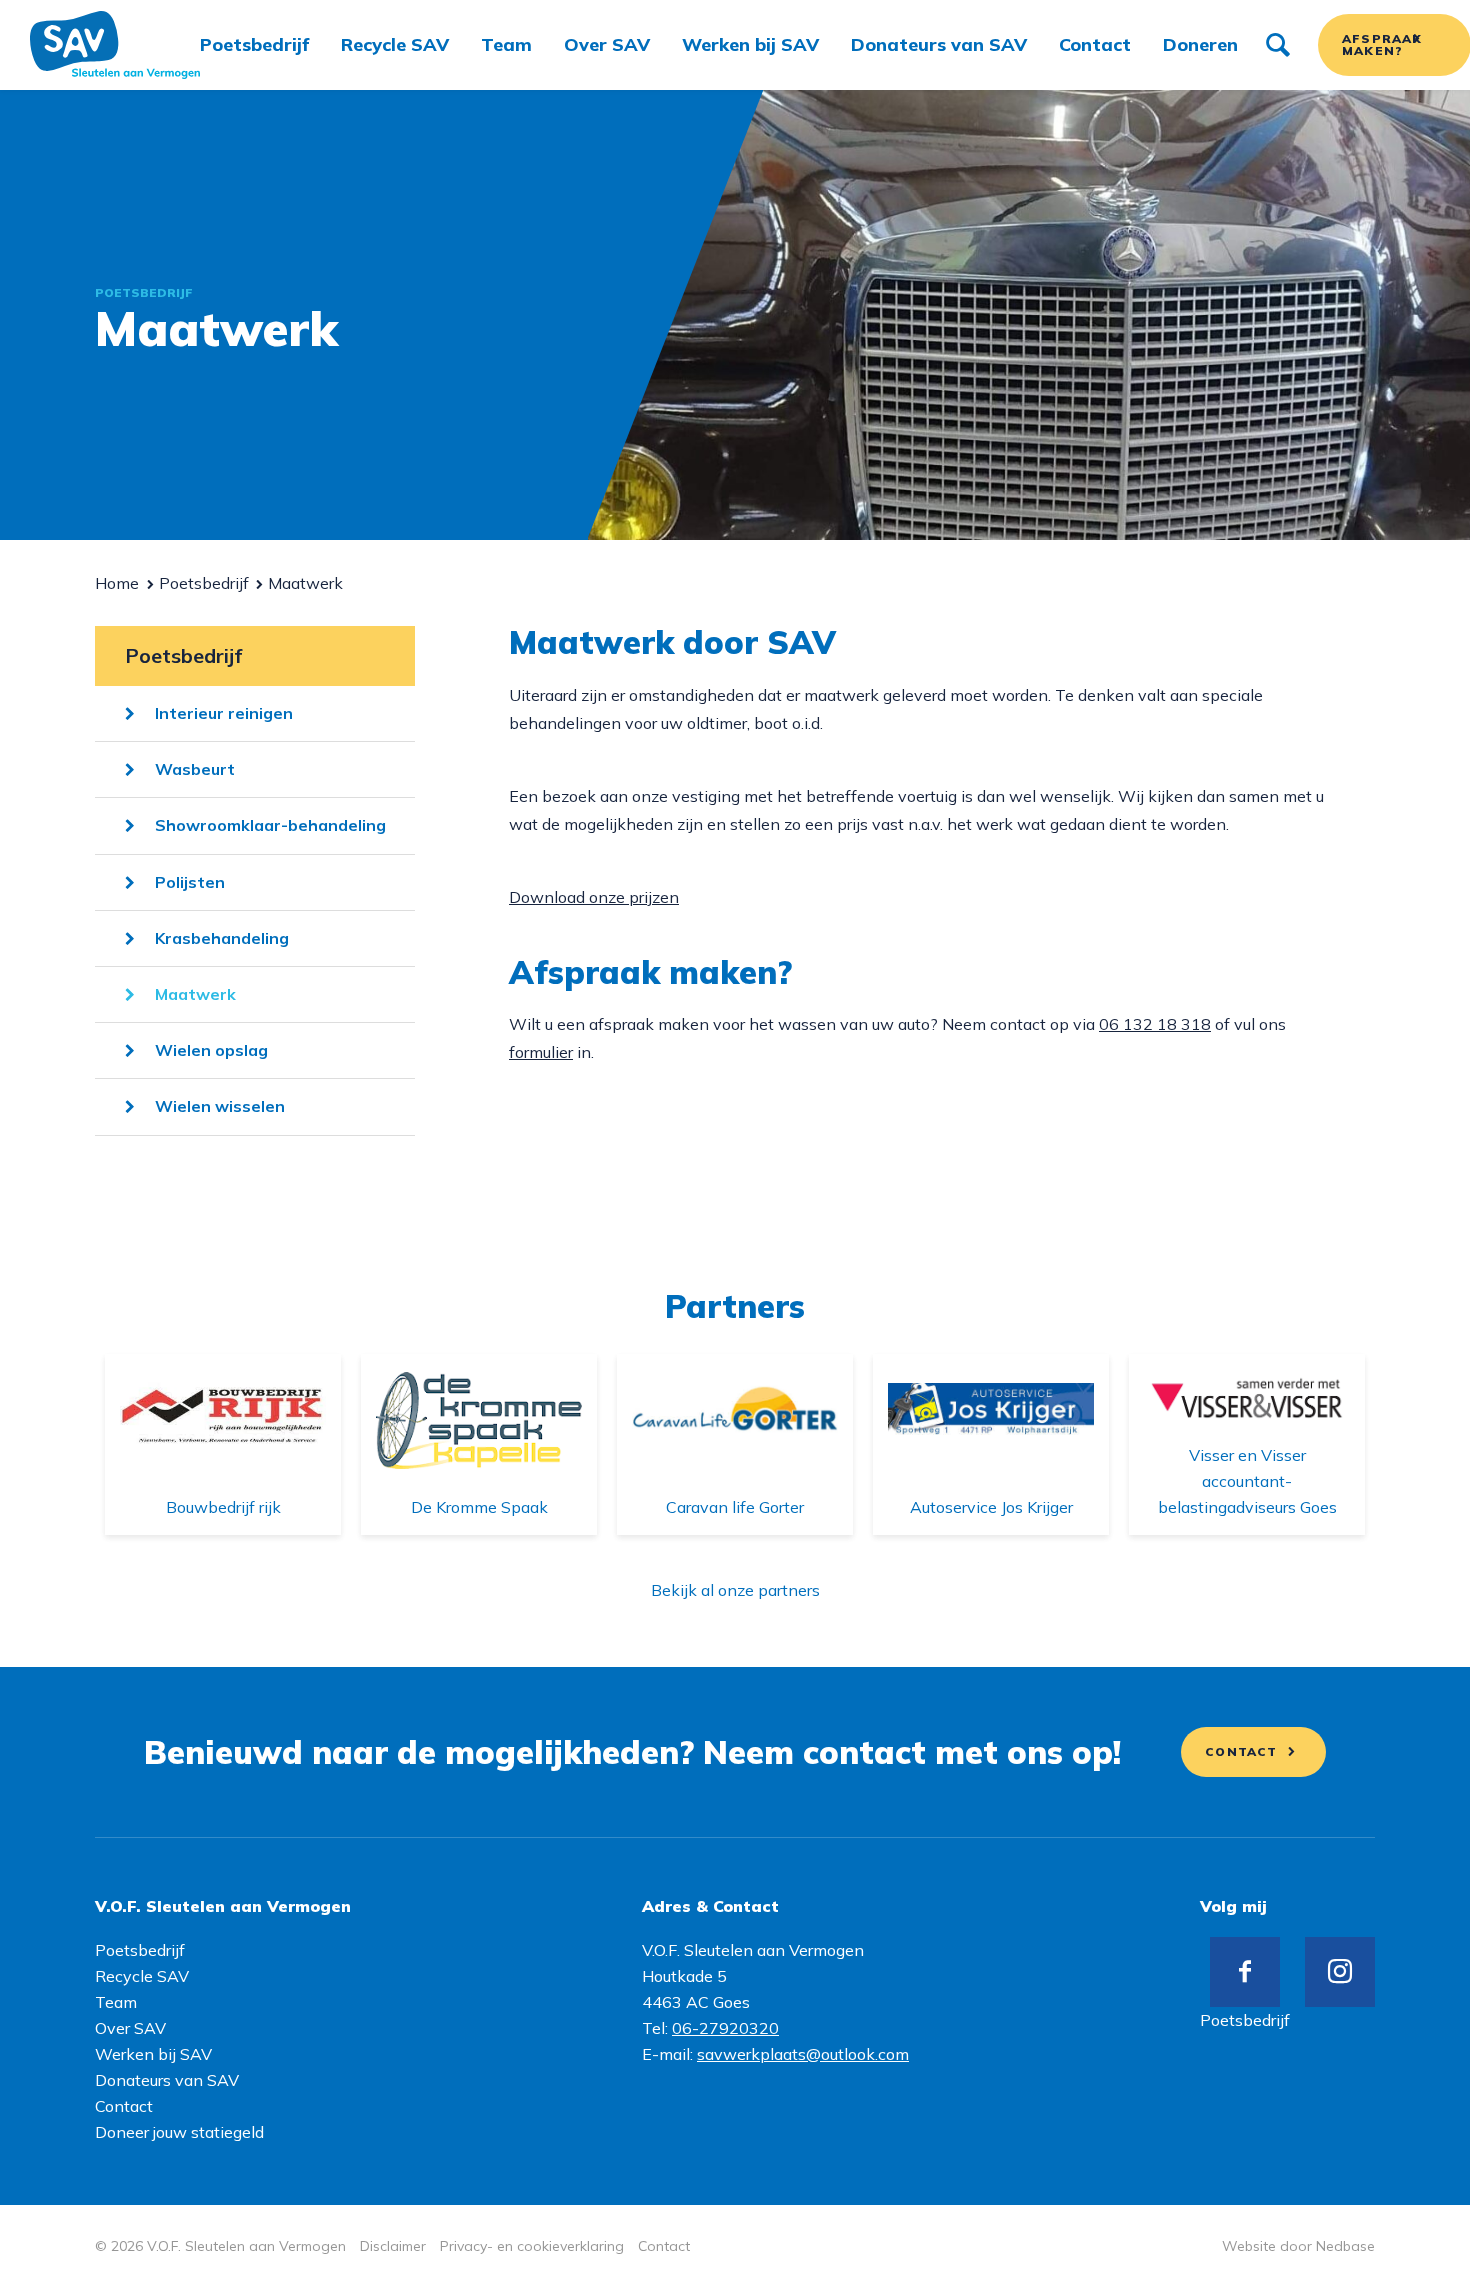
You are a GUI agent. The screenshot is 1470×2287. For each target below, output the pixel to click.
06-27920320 (725, 2028)
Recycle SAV (395, 44)
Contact (1095, 44)
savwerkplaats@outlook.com (803, 2054)
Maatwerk (195, 994)
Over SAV (607, 44)
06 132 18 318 (1155, 1024)
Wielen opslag (211, 1050)
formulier (541, 1052)
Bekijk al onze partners (735, 1590)
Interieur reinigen (224, 713)
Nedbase (1345, 2246)
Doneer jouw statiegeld (179, 2132)
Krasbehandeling (222, 938)
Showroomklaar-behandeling (270, 825)
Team (506, 44)
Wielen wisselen (220, 1106)
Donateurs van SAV (939, 44)
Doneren (1200, 44)
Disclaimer (393, 2246)
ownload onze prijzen (600, 897)
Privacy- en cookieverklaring (532, 2246)
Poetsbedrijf (254, 44)
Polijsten (190, 882)
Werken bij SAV (750, 44)
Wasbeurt (195, 769)
